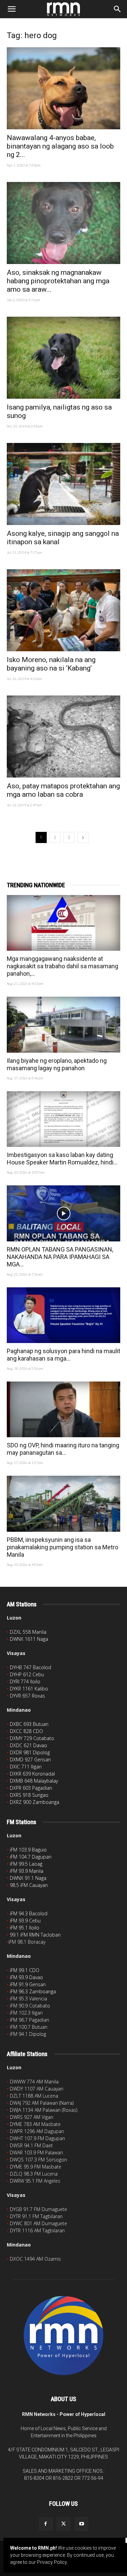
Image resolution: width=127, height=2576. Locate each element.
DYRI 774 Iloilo (25, 1681)
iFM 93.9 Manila (27, 1871)
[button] (12, 9)
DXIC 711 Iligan (26, 1767)
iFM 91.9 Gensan (28, 1984)
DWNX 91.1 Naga (28, 1878)
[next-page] (83, 837)
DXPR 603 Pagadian (31, 1788)
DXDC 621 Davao (28, 1745)
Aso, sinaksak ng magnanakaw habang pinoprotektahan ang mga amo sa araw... (58, 281)
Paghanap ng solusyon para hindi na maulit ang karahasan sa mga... (63, 1355)
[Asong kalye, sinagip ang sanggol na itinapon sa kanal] (63, 484)
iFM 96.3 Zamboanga (33, 1991)
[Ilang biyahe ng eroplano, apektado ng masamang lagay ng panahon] (63, 1024)
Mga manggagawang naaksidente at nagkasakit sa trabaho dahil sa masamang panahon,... (62, 966)
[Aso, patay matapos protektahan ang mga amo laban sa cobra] (63, 737)
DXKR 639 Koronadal (32, 1774)
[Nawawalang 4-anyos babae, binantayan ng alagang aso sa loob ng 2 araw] (63, 88)
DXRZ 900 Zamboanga (35, 1802)
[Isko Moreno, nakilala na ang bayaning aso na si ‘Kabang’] (63, 610)
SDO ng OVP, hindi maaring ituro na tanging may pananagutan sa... (63, 1449)
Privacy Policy (52, 2562)
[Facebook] (46, 2524)
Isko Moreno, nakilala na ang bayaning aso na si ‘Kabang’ (51, 664)
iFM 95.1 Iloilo (25, 1928)
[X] (64, 2524)
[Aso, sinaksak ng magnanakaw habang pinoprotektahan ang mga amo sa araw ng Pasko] (63, 223)
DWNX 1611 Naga (29, 1639)
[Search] (118, 9)
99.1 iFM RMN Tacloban (35, 1935)
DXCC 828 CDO (26, 1731)
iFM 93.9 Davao (26, 1977)
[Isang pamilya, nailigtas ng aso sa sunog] (63, 358)
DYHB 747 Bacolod (30, 1667)
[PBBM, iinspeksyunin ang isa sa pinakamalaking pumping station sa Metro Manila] (63, 1504)
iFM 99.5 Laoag (26, 1864)
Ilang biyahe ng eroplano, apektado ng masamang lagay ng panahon (57, 1064)
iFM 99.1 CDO (25, 1970)
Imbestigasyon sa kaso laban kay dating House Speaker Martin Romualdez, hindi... (62, 1159)
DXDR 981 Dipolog (30, 1752)
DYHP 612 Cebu (27, 1674)
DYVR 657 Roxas (27, 1696)
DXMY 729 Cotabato (32, 1738)
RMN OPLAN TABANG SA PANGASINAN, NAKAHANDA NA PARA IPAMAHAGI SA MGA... (60, 1257)
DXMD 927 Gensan (30, 1759)
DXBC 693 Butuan (29, 1724)
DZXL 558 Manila (28, 1632)
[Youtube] (82, 2524)
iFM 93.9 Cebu (25, 1921)
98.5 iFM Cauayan (29, 1885)
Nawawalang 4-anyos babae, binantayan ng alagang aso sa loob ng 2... (60, 146)
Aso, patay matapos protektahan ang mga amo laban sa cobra (63, 790)
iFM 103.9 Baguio (28, 1850)
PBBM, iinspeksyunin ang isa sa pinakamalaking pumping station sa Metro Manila (62, 1547)
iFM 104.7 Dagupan (31, 1857)
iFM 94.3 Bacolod (29, 1913)
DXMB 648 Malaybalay (34, 1781)
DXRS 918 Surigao (29, 1795)
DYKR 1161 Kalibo (29, 1689)
